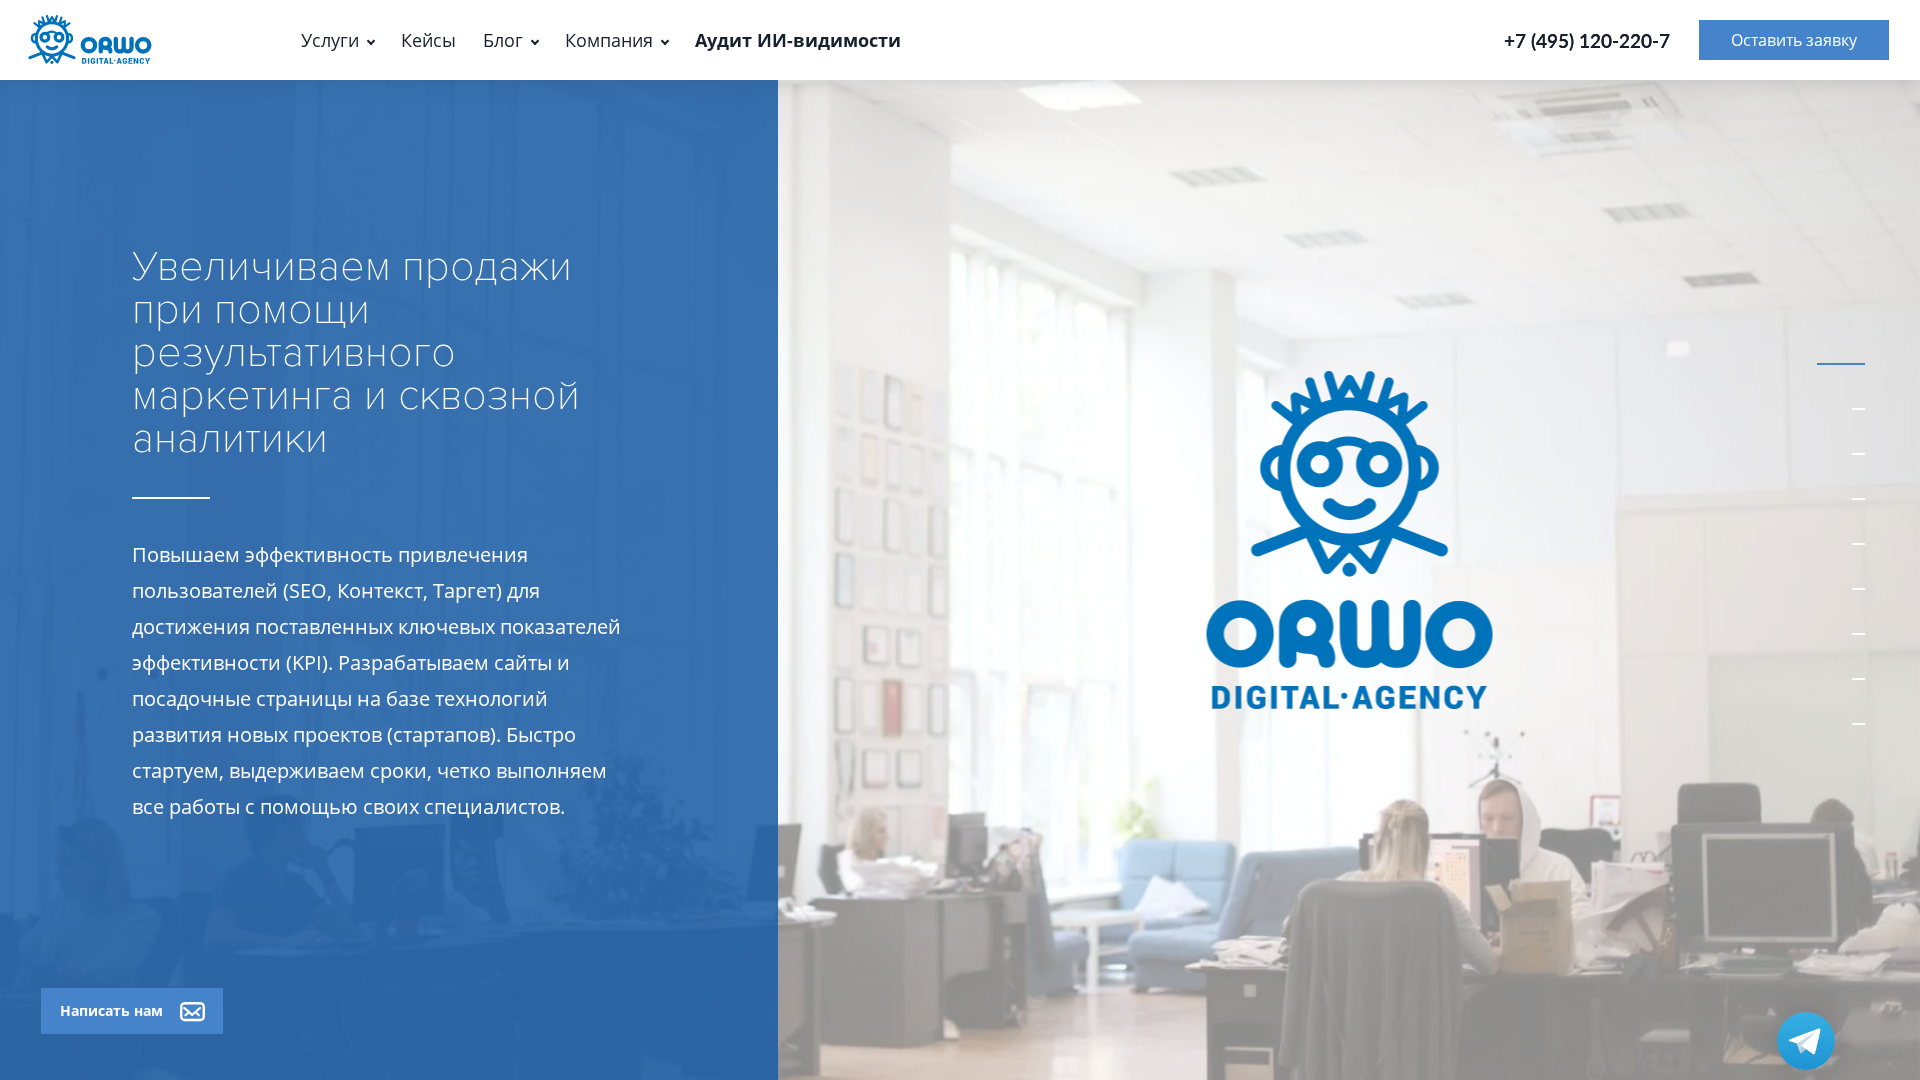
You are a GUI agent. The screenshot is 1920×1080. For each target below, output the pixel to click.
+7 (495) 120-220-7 (1587, 40)
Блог (503, 40)
